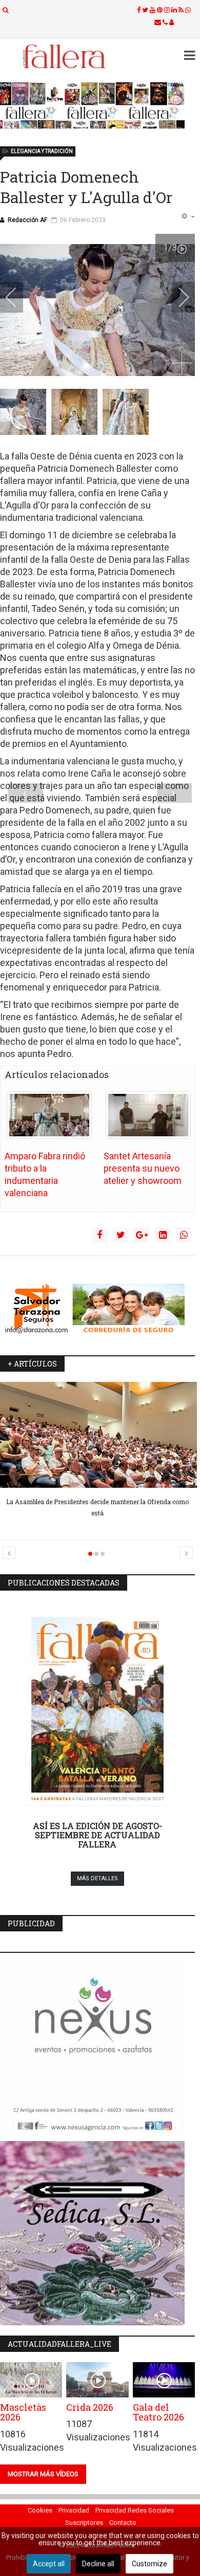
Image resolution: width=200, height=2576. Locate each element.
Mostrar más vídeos (43, 2474)
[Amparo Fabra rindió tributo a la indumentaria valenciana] (49, 1115)
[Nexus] (97, 2047)
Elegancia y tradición (42, 151)
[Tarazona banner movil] (97, 1309)
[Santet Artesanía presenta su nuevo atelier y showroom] (148, 1115)
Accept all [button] (49, 2564)
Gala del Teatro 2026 (158, 2412)
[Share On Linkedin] (163, 1235)
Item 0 (88, 366)
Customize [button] (149, 2564)
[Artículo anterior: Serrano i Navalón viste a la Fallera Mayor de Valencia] (26, 793)
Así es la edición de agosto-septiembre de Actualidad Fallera (97, 1835)
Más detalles (97, 1878)
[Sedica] (97, 2233)
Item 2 (111, 366)
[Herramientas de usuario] (188, 217)
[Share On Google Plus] (142, 1235)
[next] (177, 297)
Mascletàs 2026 (23, 2412)
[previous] (18, 297)
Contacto (123, 2523)
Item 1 (100, 366)
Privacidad (74, 2510)
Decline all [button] (98, 2564)
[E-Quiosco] (97, 105)
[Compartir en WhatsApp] (184, 1235)
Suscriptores (84, 2523)
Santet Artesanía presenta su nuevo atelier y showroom (143, 1168)
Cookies (40, 2510)
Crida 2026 (90, 2407)
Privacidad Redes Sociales (135, 2510)
